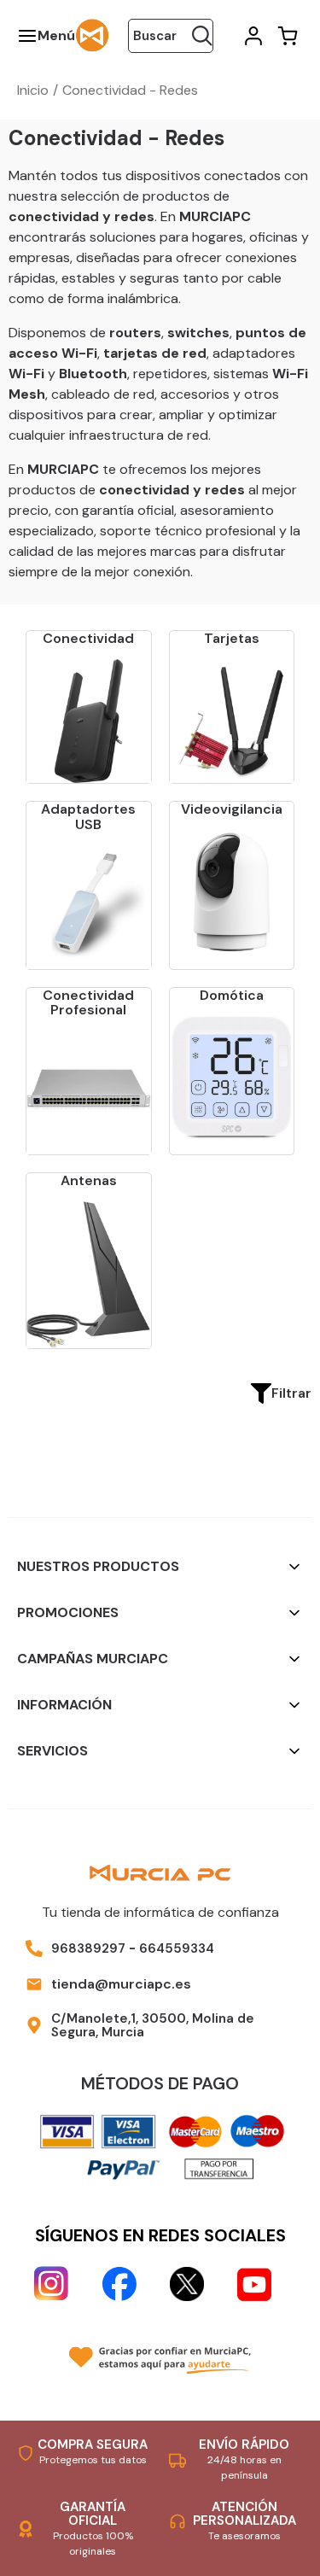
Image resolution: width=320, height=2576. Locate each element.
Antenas (89, 1180)
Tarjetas (232, 638)
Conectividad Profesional (88, 1003)
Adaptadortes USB (88, 817)
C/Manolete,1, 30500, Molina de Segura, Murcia (153, 2026)
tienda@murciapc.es (121, 1984)
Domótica (232, 995)
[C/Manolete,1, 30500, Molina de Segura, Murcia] (34, 2025)
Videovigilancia (232, 809)
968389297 (88, 1948)
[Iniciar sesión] (252, 36)
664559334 (177, 1948)
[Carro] (286, 36)
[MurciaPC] (92, 35)
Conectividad (88, 638)
